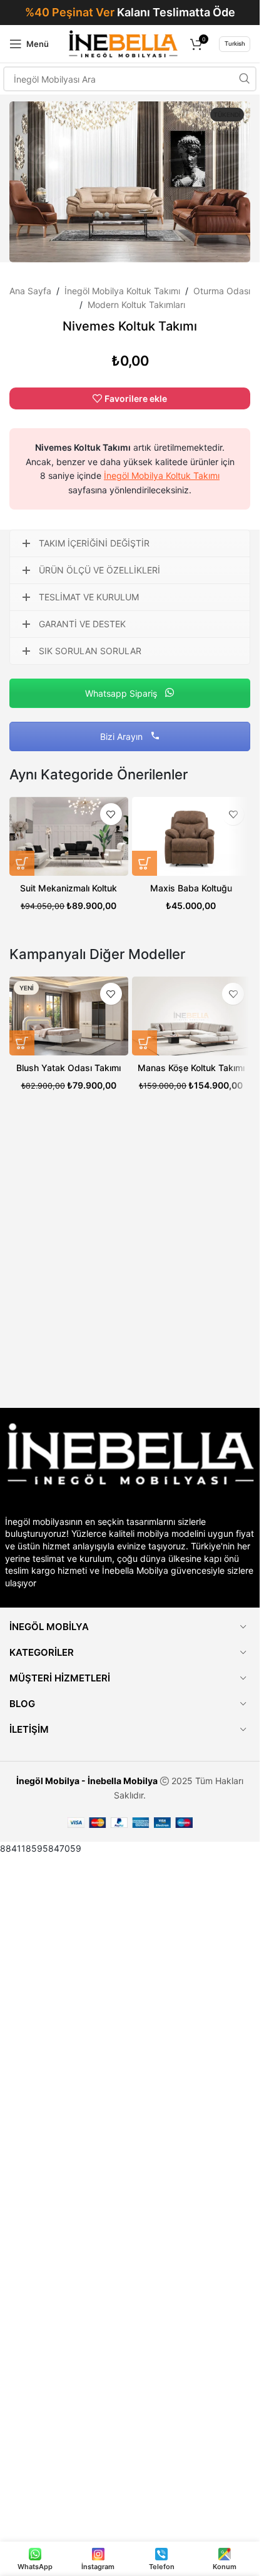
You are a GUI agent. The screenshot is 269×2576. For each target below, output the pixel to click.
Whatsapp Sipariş (122, 693)
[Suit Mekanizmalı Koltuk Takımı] (69, 836)
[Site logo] (123, 43)
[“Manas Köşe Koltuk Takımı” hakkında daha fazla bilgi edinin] (145, 1043)
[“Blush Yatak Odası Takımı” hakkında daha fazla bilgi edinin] (22, 1043)
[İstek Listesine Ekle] (111, 814)
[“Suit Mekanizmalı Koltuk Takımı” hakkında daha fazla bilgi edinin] (22, 863)
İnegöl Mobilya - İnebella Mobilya (87, 1781)
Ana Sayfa (30, 291)
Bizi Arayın (123, 736)
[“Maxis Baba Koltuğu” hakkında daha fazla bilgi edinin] (145, 863)
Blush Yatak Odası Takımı (69, 1068)
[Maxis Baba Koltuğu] (191, 836)
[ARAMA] (244, 79)
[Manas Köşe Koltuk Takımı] (191, 1016)
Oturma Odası (222, 291)
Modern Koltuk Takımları (136, 305)
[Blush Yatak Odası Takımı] (69, 1016)
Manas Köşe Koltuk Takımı (191, 1068)
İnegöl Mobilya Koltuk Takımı (122, 291)
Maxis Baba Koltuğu (191, 888)
